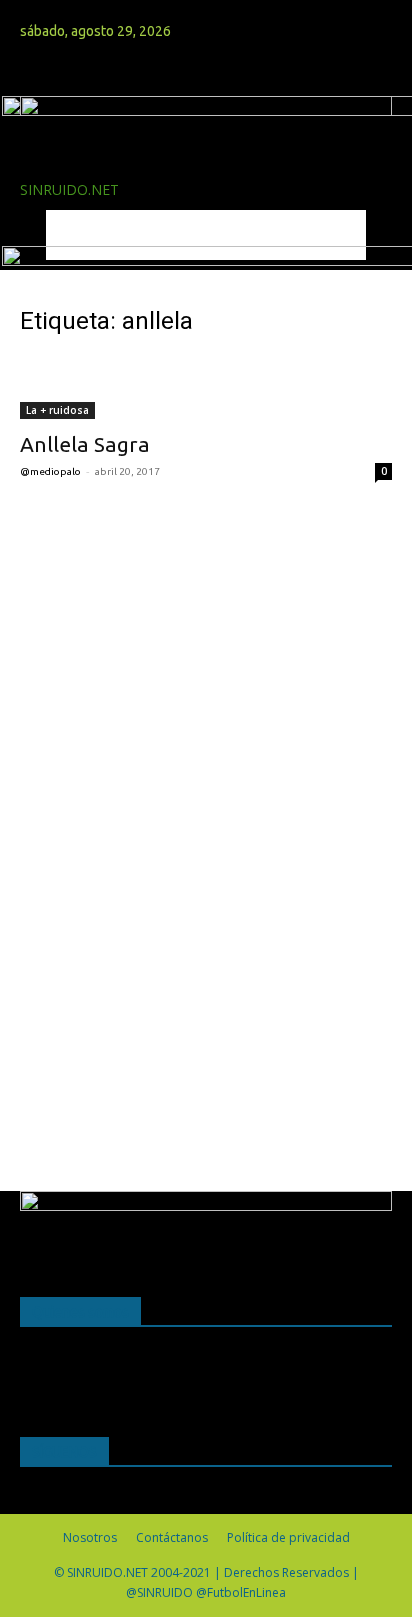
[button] (34, 69)
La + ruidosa (57, 410)
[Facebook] (27, 10)
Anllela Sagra (85, 444)
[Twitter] (57, 10)
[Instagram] (42, 10)
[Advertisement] (170, 822)
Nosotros (90, 1537)
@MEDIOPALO (50, 471)
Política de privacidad (288, 1537)
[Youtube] (70, 10)
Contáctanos (172, 1537)
